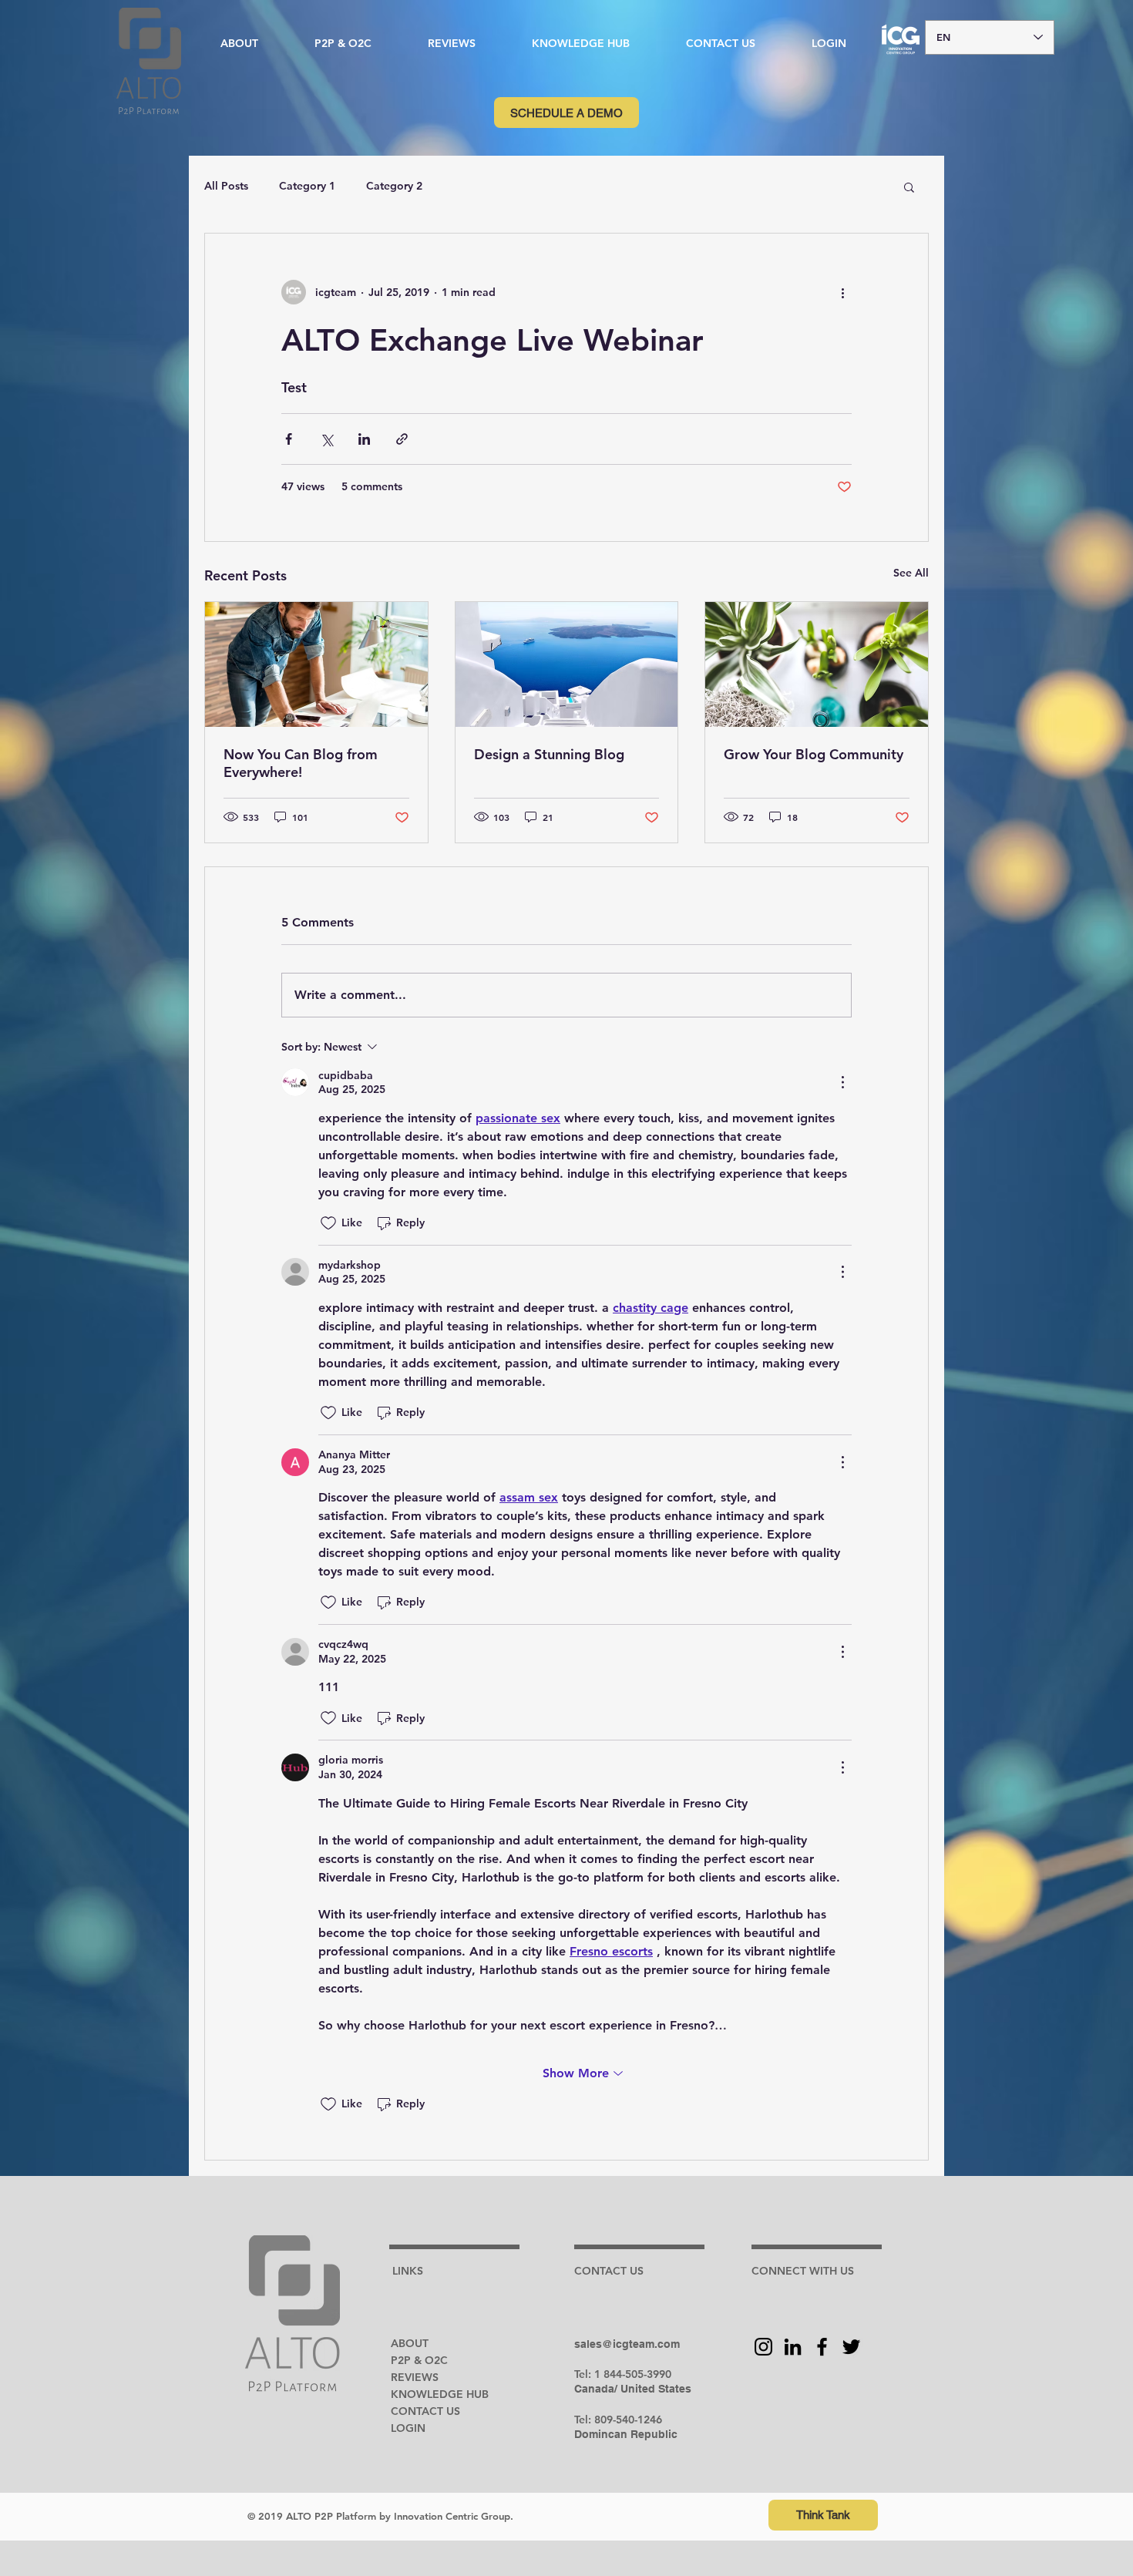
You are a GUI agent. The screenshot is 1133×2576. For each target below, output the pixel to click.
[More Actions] (842, 1082)
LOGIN (408, 2428)
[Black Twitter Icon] (851, 2347)
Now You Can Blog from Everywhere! (301, 763)
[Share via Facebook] (289, 439)
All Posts (226, 186)
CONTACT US (425, 2411)
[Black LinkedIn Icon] (793, 2347)
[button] (580, 43)
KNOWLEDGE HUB (440, 2394)
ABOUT (410, 2343)
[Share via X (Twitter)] (326, 439)
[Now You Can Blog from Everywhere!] (316, 664)
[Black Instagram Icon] (763, 2347)
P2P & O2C (419, 2360)
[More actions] (842, 292)
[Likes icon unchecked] (328, 1223)
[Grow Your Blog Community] (817, 664)
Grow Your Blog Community (814, 754)
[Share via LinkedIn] (364, 439)
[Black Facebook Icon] (822, 2347)
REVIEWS (415, 2377)
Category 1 (307, 186)
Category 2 (394, 186)
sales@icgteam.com (627, 2344)
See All (911, 573)
